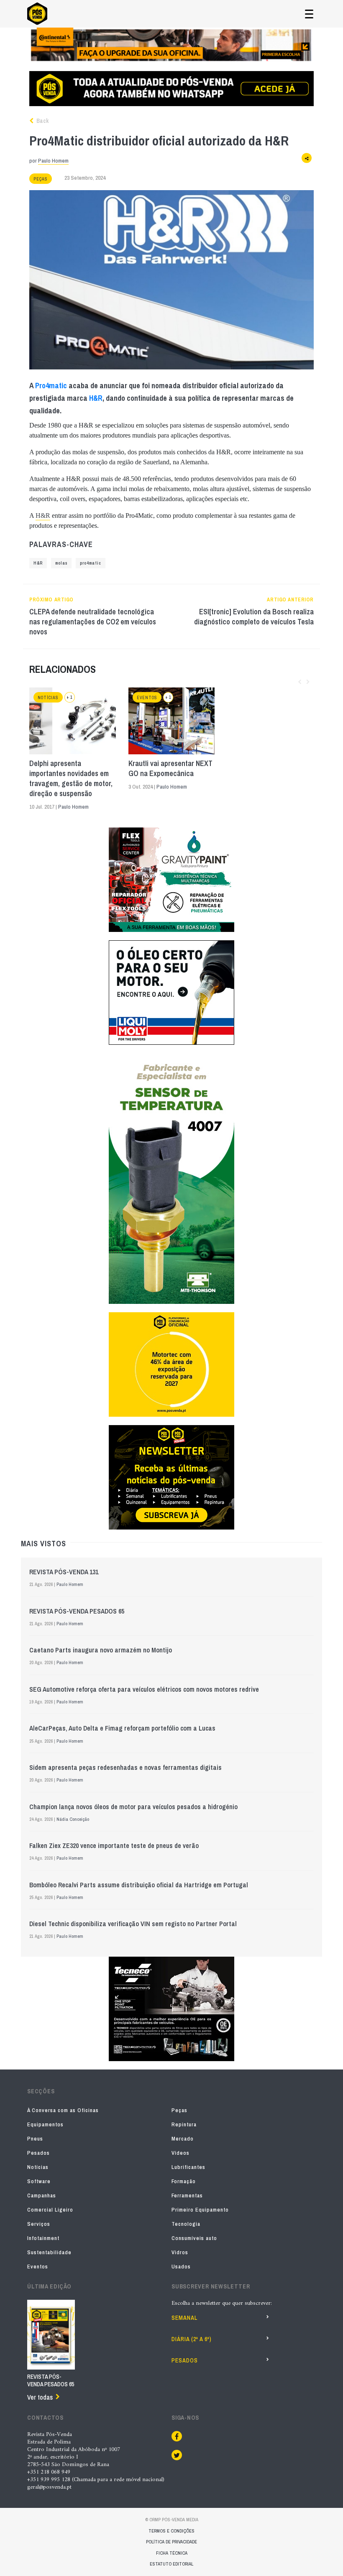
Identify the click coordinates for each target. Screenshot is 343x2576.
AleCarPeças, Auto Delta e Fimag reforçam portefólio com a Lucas (122, 1728)
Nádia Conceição (73, 1819)
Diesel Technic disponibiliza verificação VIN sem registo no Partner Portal (133, 1924)
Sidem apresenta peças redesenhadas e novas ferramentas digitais (125, 1767)
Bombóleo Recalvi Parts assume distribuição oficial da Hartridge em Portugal (139, 1885)
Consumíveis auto (194, 2238)
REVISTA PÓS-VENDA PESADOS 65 (77, 1611)
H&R (96, 398)
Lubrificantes (188, 2167)
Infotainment (43, 2238)
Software (39, 2181)
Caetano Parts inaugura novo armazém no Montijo (101, 1650)
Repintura (184, 2124)
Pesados (38, 2153)
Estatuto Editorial (171, 2564)
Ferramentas (187, 2195)
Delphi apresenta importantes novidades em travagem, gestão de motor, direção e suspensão (71, 779)
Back (42, 121)
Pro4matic (51, 386)
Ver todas (40, 2397)
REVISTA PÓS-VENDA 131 (64, 1572)
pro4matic (91, 563)
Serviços (39, 2224)
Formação (184, 2181)
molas (61, 563)
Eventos (147, 698)
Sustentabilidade (49, 2252)
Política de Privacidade (171, 2542)
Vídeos (180, 2153)
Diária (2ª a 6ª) (192, 2339)
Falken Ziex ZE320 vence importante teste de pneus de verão (114, 1845)
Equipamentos (45, 2124)
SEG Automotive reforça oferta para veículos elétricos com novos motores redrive (144, 1689)
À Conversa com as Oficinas (63, 2110)
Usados (181, 2267)
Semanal (184, 2318)
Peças (41, 179)
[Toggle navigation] (309, 14)
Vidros (180, 2252)
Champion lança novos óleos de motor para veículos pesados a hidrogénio (133, 1807)
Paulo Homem (53, 161)
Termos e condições (171, 2531)
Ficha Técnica (172, 2553)
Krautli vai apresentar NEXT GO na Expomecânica (170, 769)
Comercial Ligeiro (50, 2210)
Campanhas (42, 2195)
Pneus (35, 2139)
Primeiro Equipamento (200, 2210)
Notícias (48, 698)
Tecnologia (186, 2224)
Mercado (183, 2139)
